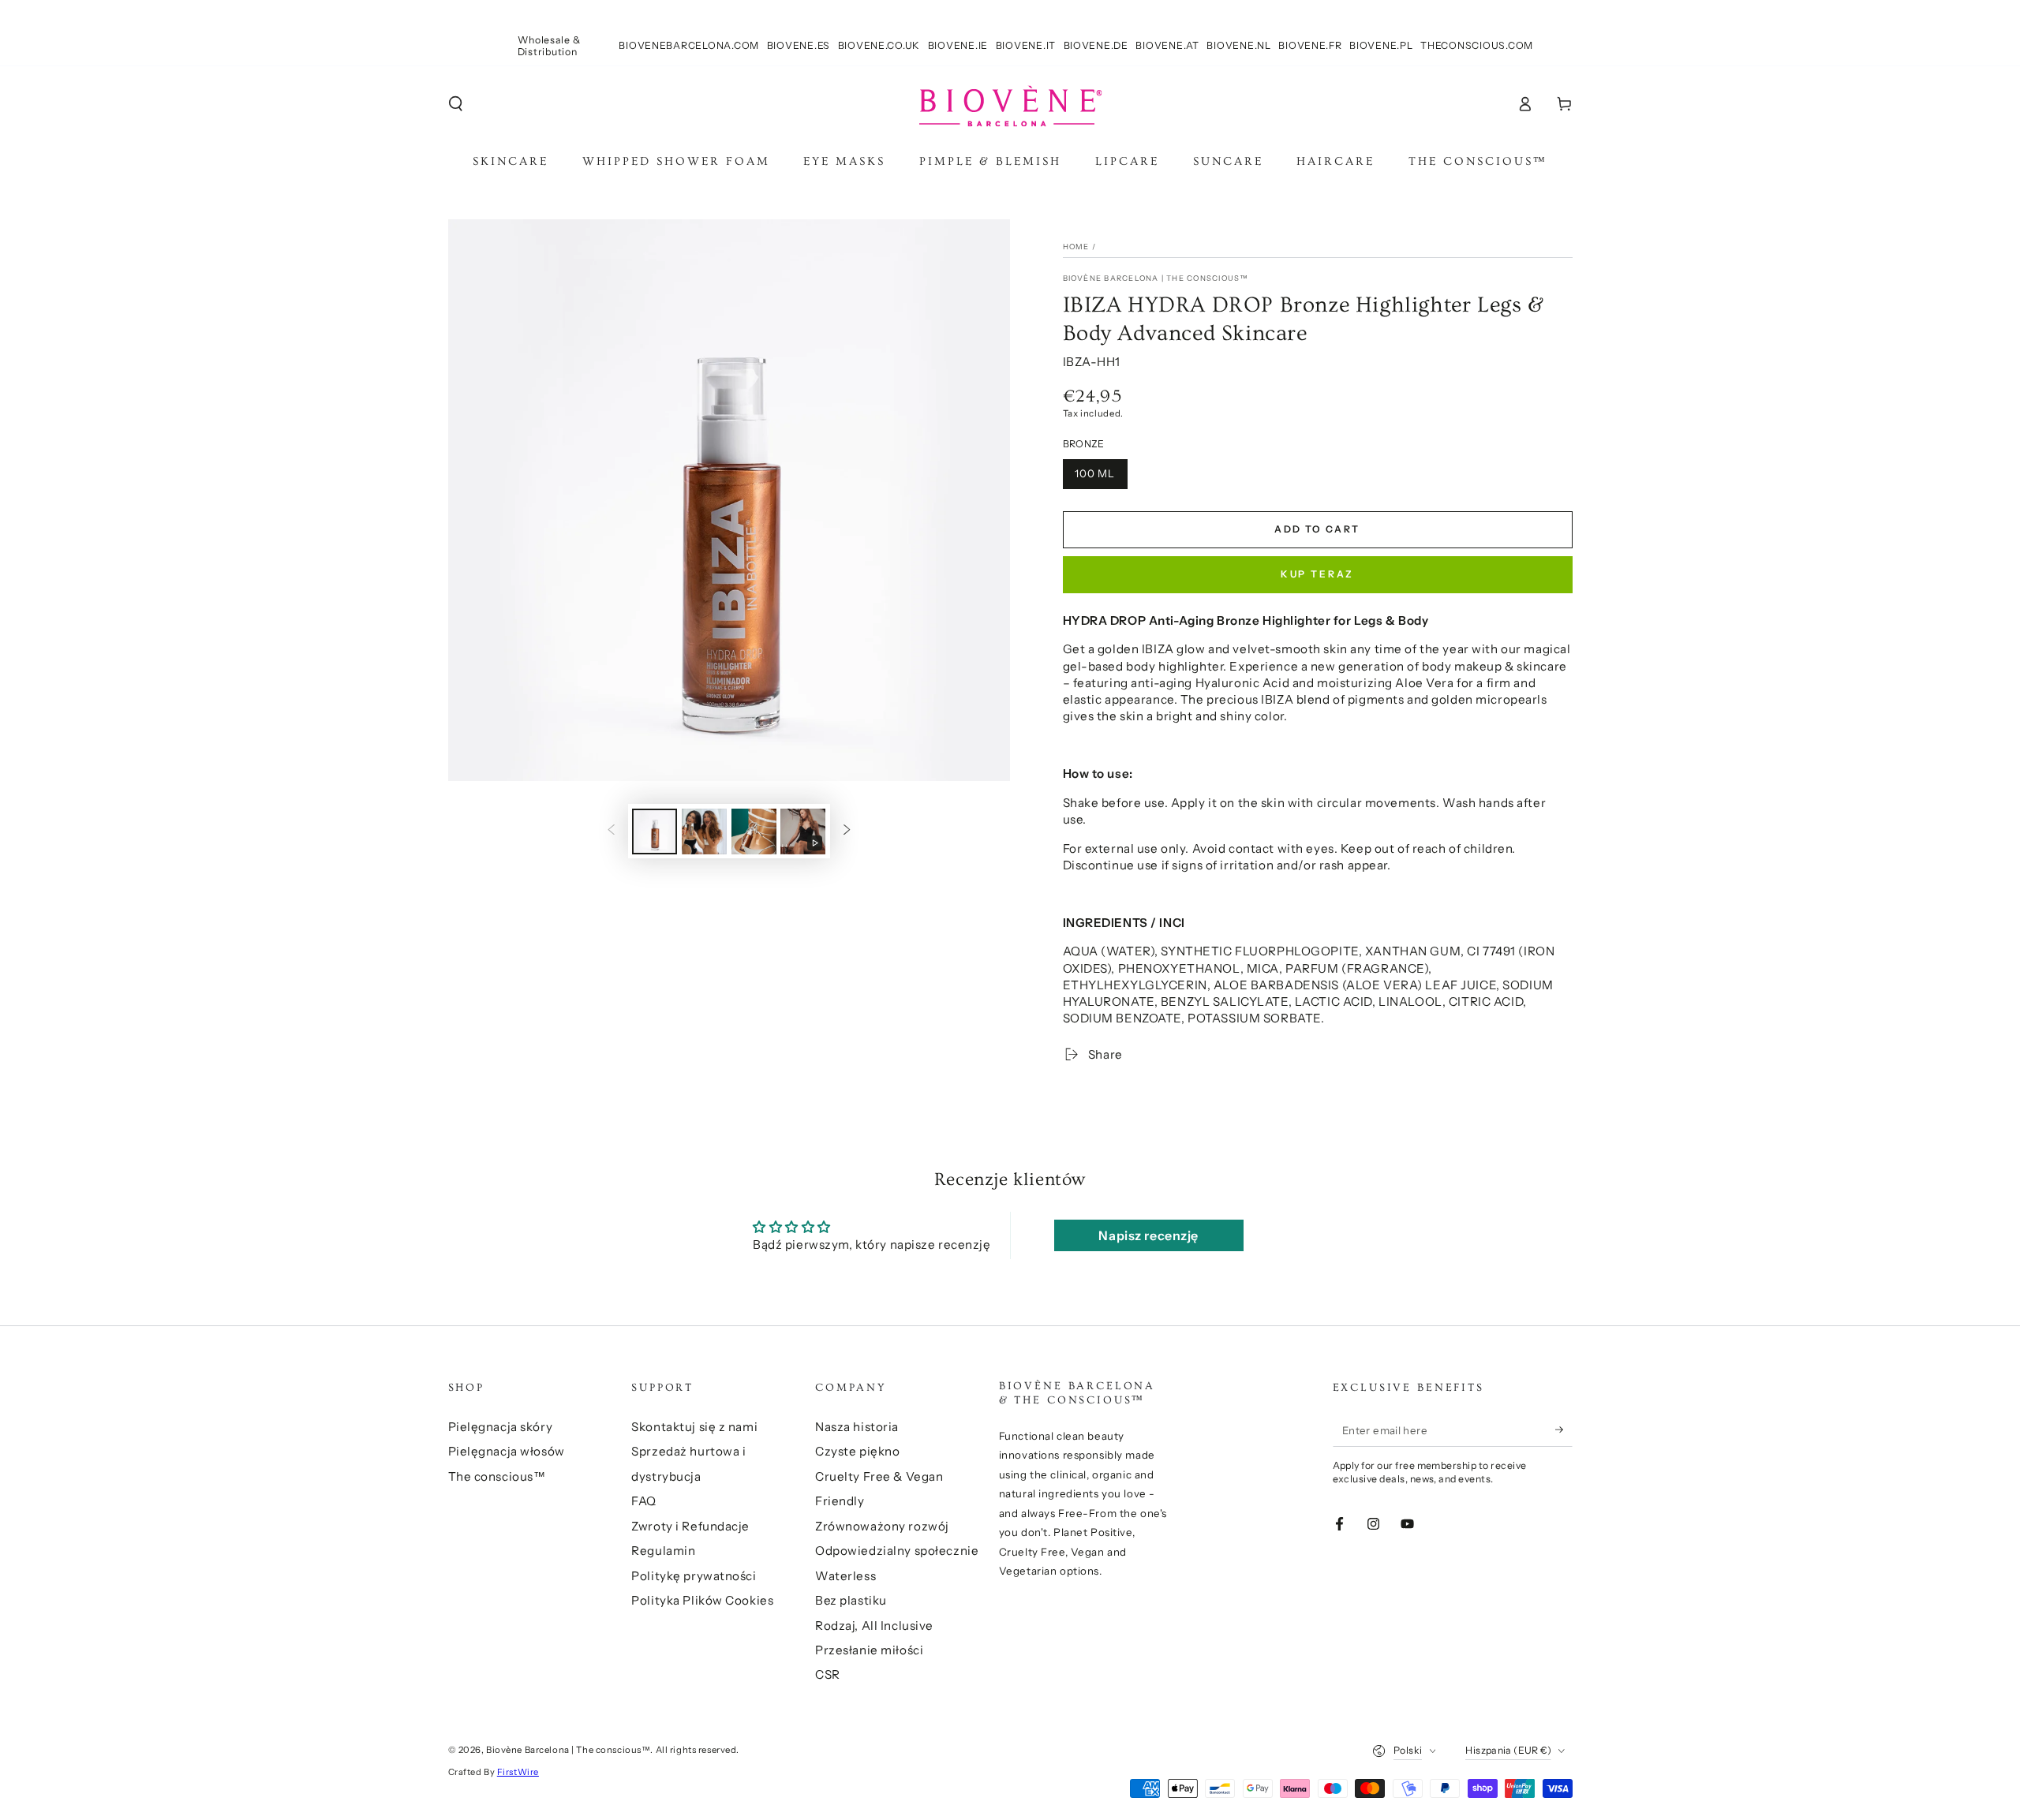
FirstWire (518, 1772)
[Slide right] (847, 832)
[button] (456, 104)
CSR (828, 1674)
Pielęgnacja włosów (507, 1451)
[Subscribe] (1564, 1430)
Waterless (845, 1576)
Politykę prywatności (694, 1576)
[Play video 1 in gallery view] (803, 832)
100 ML (1095, 473)
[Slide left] (612, 832)
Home (1076, 247)
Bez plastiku (851, 1600)
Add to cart (1317, 529)
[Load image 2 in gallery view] (704, 832)
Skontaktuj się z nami (694, 1427)
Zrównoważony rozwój (882, 1526)
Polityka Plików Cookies (702, 1600)
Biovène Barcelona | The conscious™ (1156, 278)
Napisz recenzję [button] (1148, 1235)
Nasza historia (857, 1427)
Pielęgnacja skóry (501, 1427)
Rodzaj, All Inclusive (874, 1626)
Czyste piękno (857, 1451)
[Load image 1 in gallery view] (655, 832)
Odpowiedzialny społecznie (897, 1551)
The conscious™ (497, 1476)
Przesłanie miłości (869, 1650)
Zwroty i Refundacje (690, 1526)
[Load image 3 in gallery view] (754, 832)
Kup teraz (1318, 574)
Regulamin (663, 1551)
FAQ (644, 1501)
